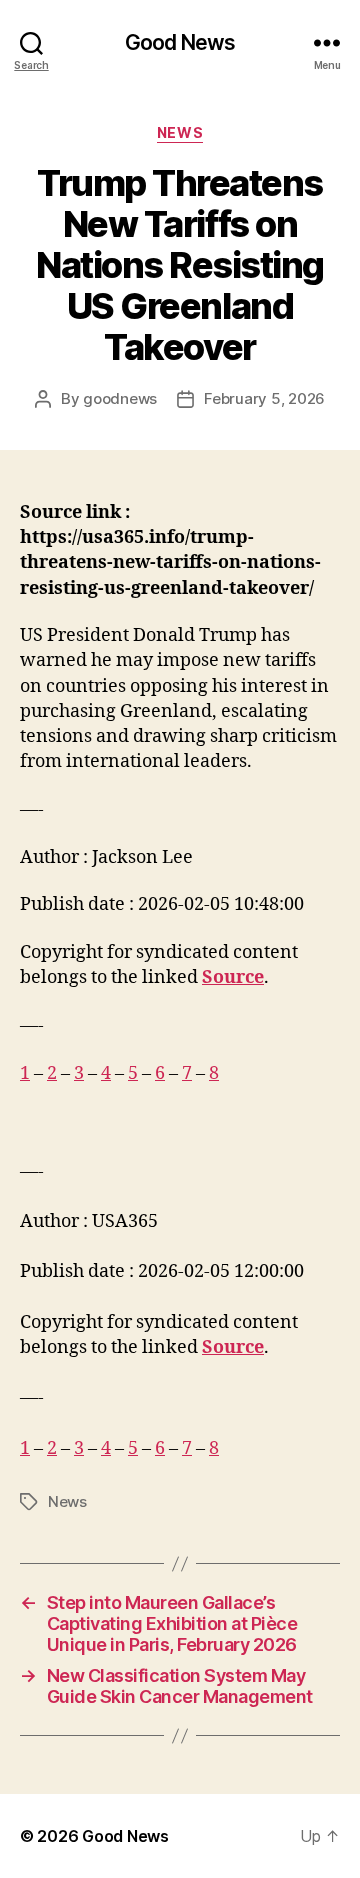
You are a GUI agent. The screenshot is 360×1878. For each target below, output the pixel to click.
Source (233, 977)
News (180, 132)
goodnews (120, 398)
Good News (180, 42)
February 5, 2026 (264, 398)
